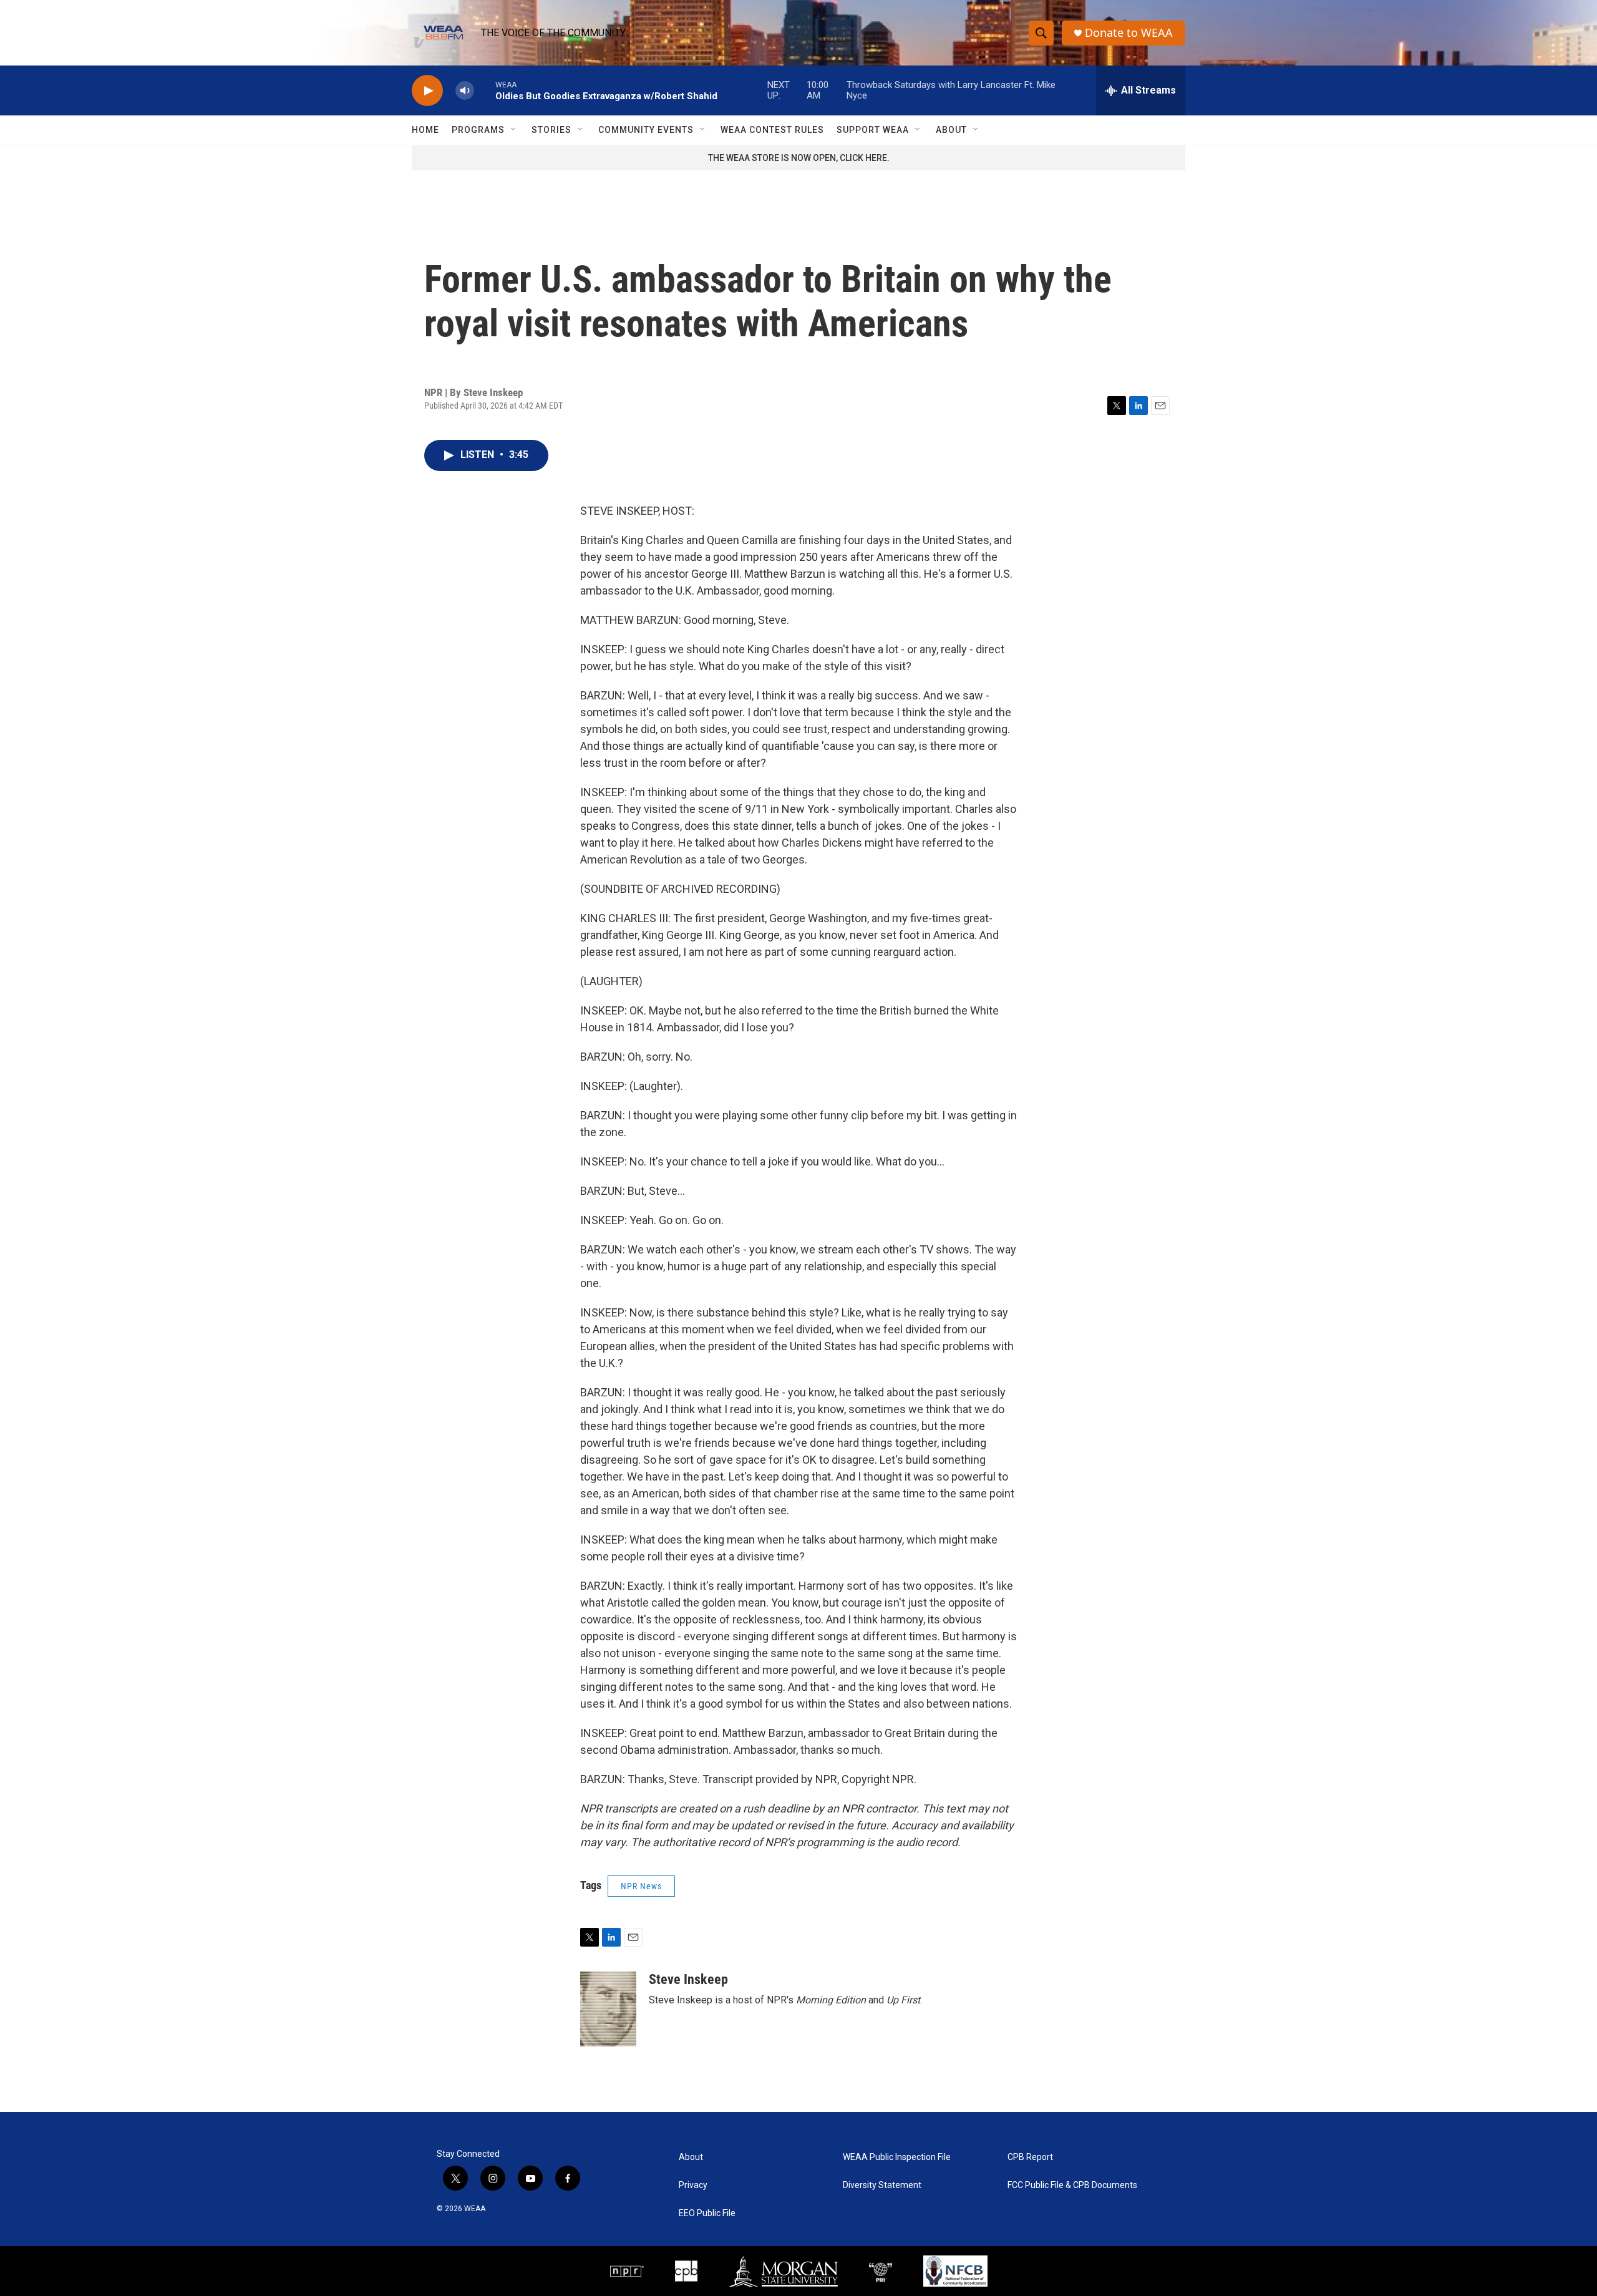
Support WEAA (873, 130)
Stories (551, 130)
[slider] (485, 90)
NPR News (641, 1886)
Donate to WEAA (1129, 33)
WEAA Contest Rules (772, 130)
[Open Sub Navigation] (514, 130)
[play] (427, 91)
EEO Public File (707, 2213)
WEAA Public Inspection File (897, 2157)
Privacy (693, 2185)
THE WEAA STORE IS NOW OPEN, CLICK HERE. (799, 158)
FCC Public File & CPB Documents (1072, 2185)
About (951, 130)
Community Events (646, 130)
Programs (478, 130)
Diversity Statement (882, 2185)
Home (425, 130)
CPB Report (1030, 2157)
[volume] (465, 91)
